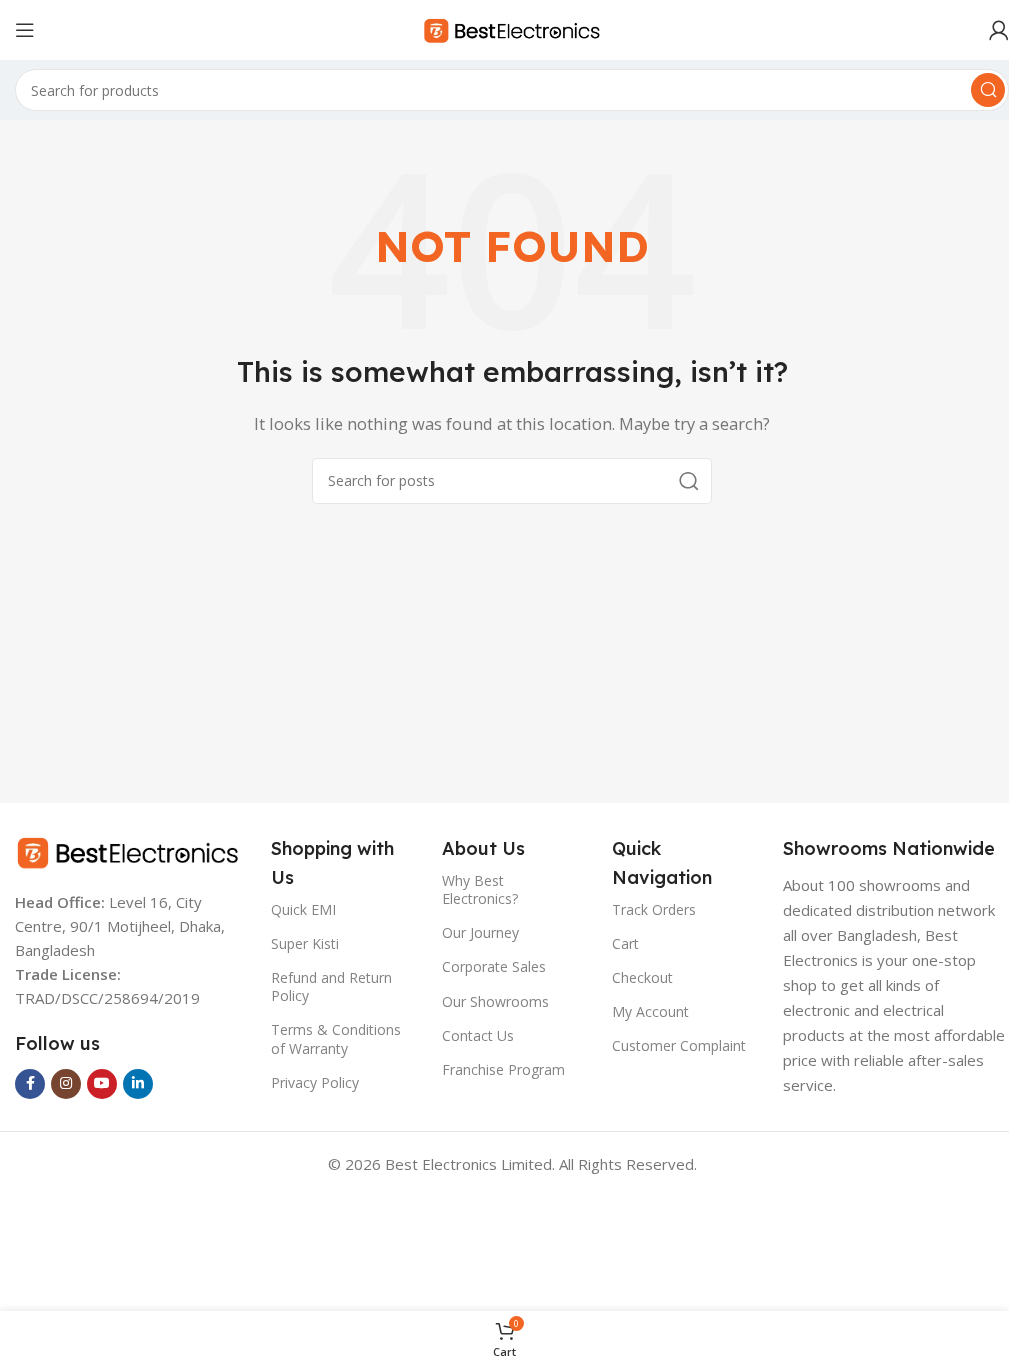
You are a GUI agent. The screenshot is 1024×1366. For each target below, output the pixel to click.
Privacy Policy (311, 1082)
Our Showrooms (488, 1001)
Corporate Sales (487, 966)
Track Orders (646, 909)
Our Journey (473, 932)
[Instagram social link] (66, 1083)
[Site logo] (505, 28)
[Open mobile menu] (25, 30)
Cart (617, 943)
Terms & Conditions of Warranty (332, 1038)
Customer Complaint (671, 1045)
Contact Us (471, 1035)
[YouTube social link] (102, 1083)
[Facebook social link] (30, 1083)
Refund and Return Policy (327, 986)
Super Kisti (301, 943)
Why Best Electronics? (473, 889)
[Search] (973, 90)
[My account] (984, 30)
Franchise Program (496, 1069)
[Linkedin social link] (138, 1083)
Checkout (634, 977)
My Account (642, 1011)
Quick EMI (299, 909)
